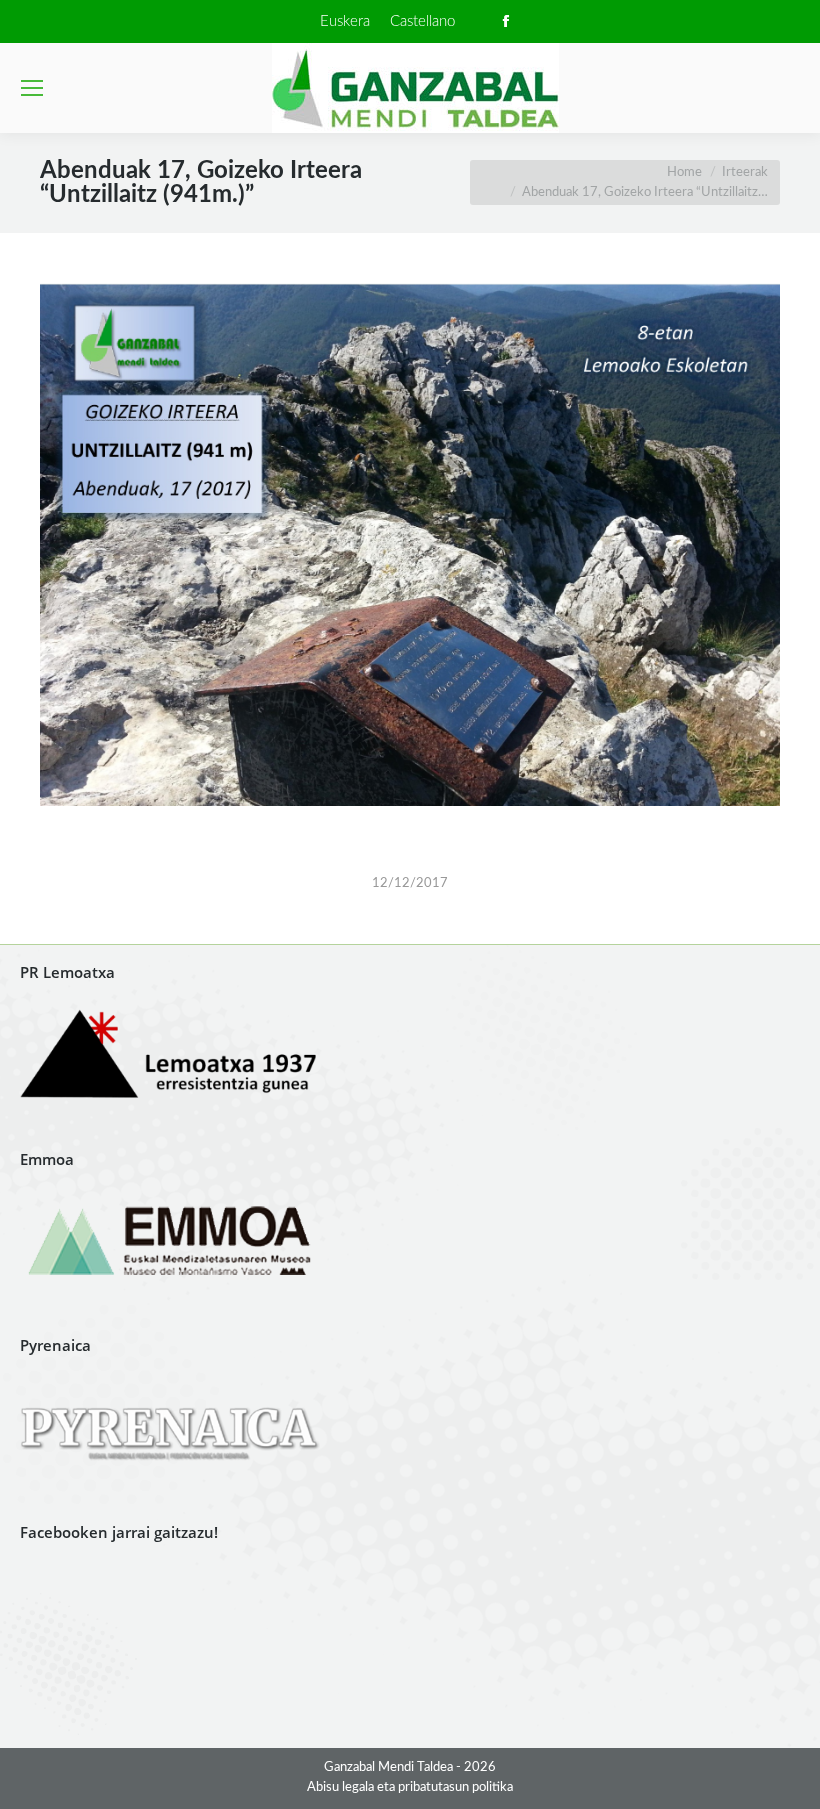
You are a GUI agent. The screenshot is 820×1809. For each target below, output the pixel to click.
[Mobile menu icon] (32, 88)
